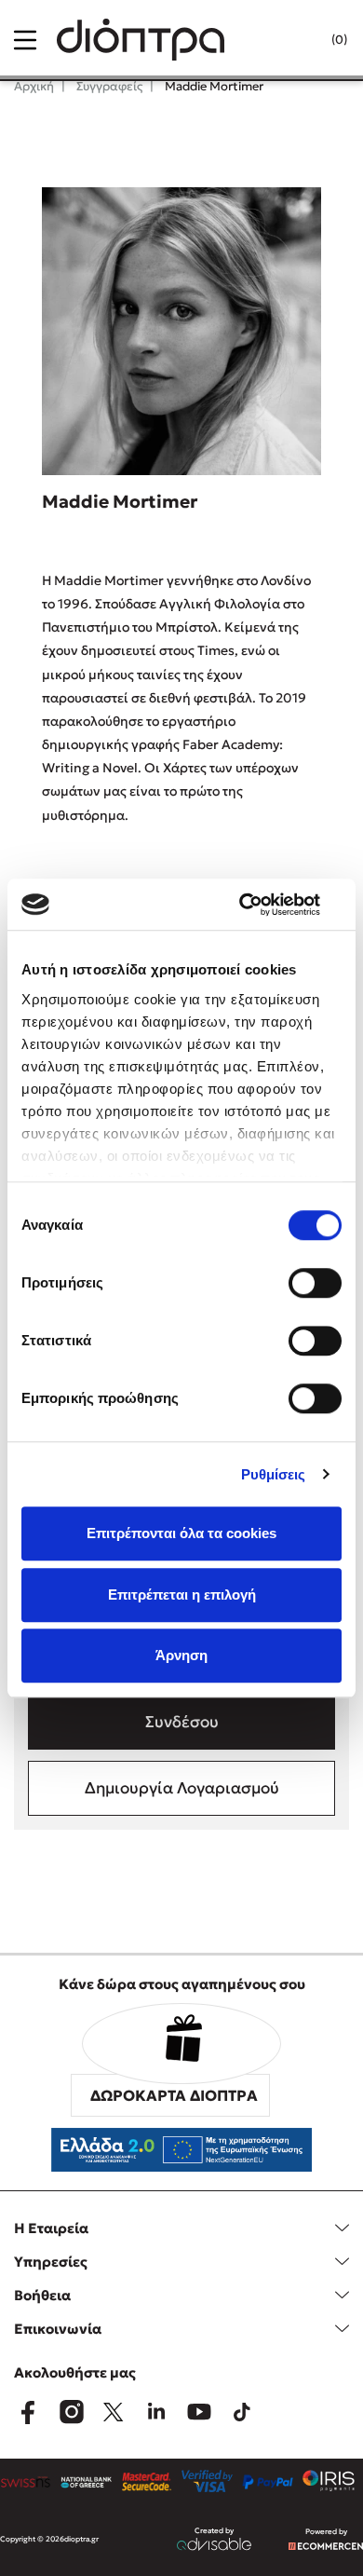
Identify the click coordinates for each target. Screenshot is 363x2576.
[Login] (302, 40)
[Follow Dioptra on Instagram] (71, 2412)
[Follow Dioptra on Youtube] (199, 2412)
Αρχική (34, 86)
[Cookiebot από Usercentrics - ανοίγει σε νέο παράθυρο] (261, 905)
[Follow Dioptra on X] (114, 2412)
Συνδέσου (182, 1722)
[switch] (315, 1283)
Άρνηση (181, 1655)
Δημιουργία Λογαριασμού (182, 1788)
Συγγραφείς (108, 86)
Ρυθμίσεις (274, 1474)
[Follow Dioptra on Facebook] (28, 2412)
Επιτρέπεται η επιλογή (182, 1595)
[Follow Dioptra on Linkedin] (156, 2412)
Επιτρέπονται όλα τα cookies (181, 1533)
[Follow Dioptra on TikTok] (242, 2412)
